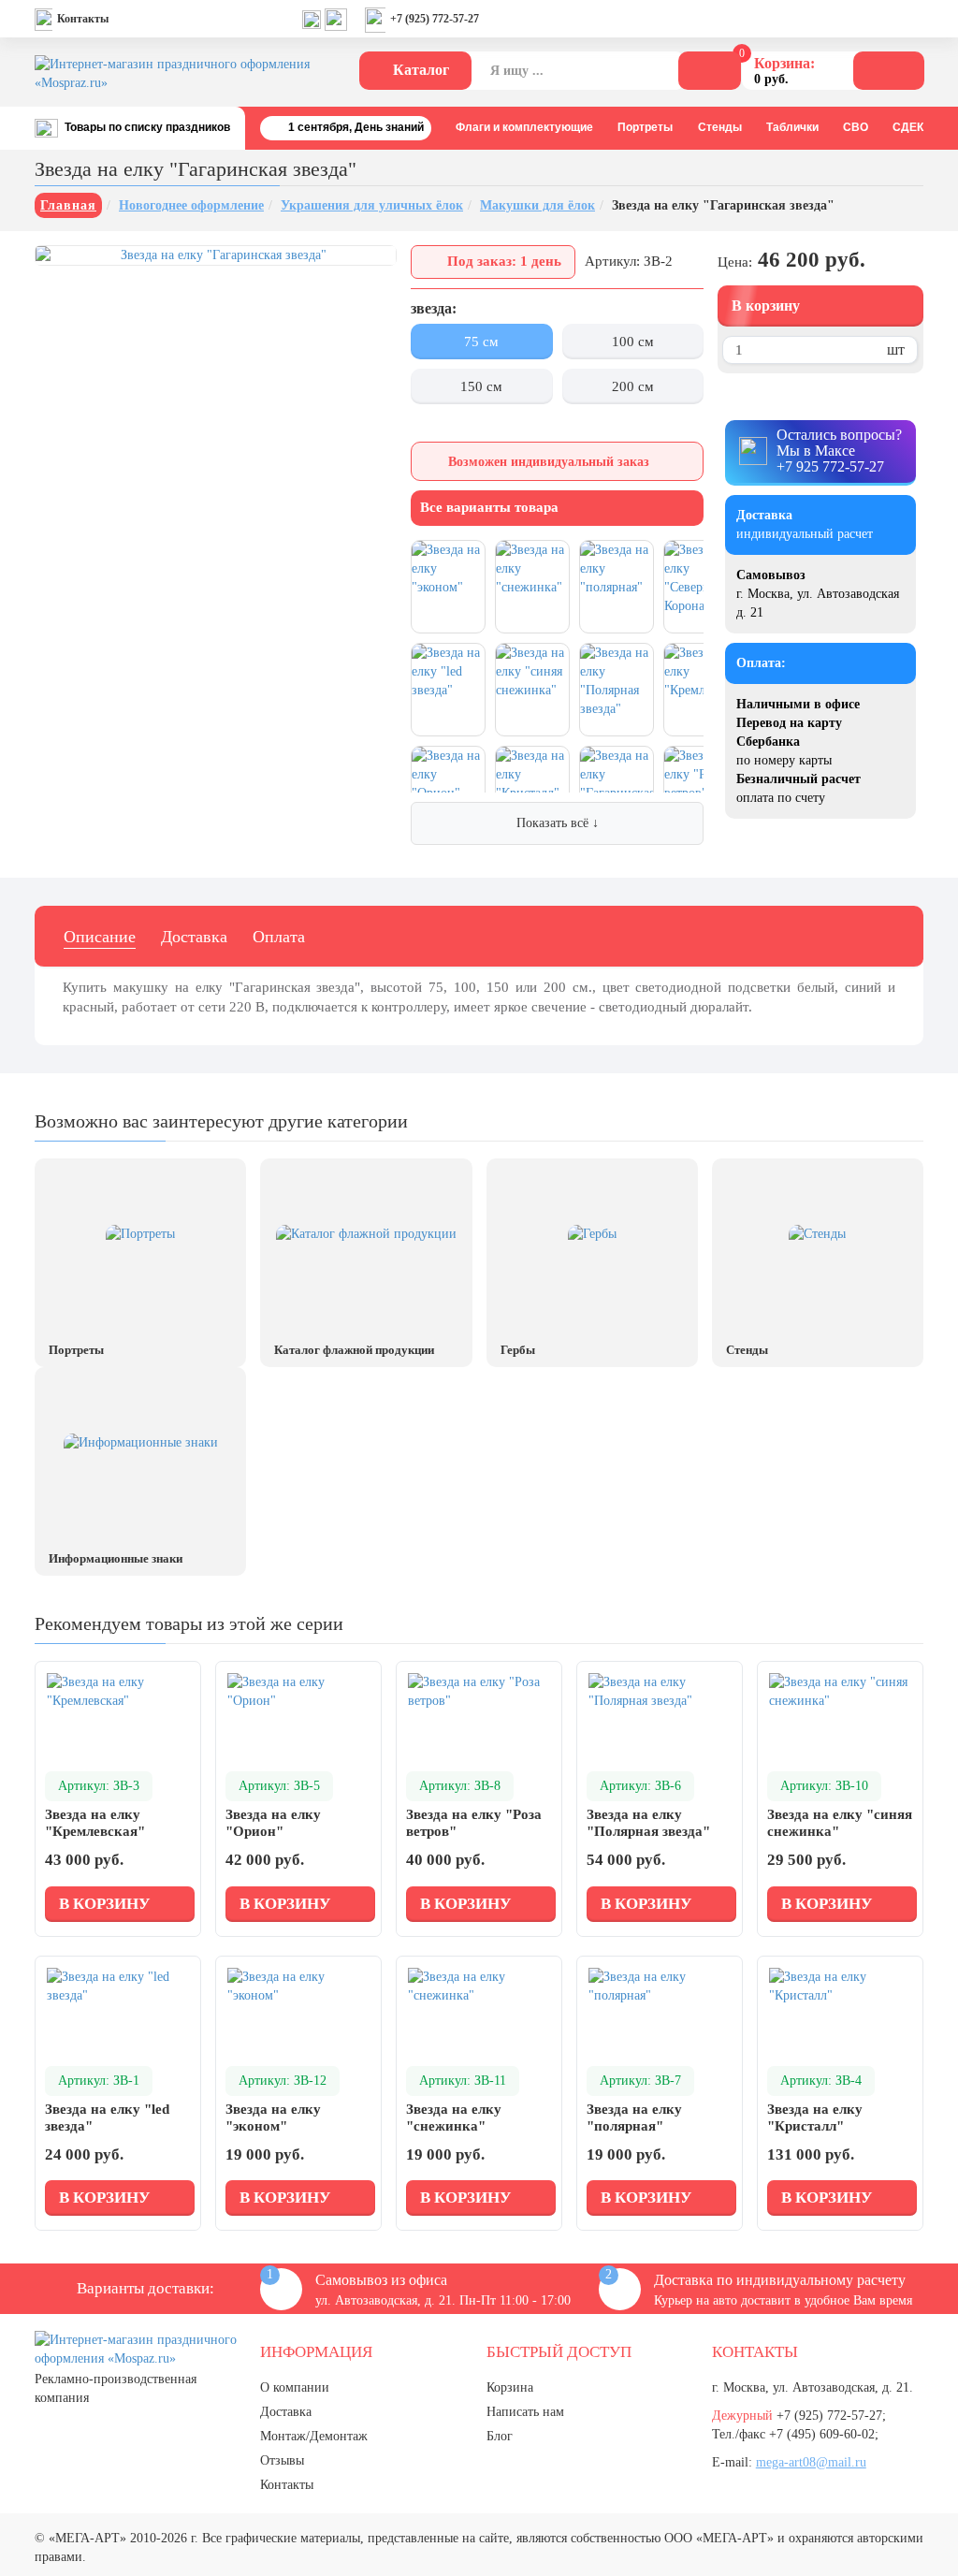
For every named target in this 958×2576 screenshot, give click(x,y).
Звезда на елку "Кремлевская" (95, 1823)
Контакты (83, 19)
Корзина (510, 2387)
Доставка (194, 937)
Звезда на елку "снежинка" (454, 2118)
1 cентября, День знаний (356, 127)
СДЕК (908, 127)
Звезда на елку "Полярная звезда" (648, 1823)
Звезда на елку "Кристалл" (815, 2118)
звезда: (434, 308)
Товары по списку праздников (147, 127)
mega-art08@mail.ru (811, 2462)
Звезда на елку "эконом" (273, 2118)
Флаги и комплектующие (524, 127)
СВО (856, 127)
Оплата (279, 937)
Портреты (645, 127)
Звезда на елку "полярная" (634, 2118)
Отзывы (282, 2460)
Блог (500, 2436)
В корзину (766, 306)
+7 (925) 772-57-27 (435, 19)
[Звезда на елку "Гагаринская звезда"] (216, 255)
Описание (100, 937)
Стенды (720, 127)
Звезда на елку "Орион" (273, 1823)
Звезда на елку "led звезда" (107, 2118)
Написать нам (525, 2412)
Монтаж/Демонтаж (314, 2436)
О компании (295, 2387)
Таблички (792, 127)
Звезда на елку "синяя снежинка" (840, 1823)
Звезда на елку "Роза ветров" (474, 1823)
